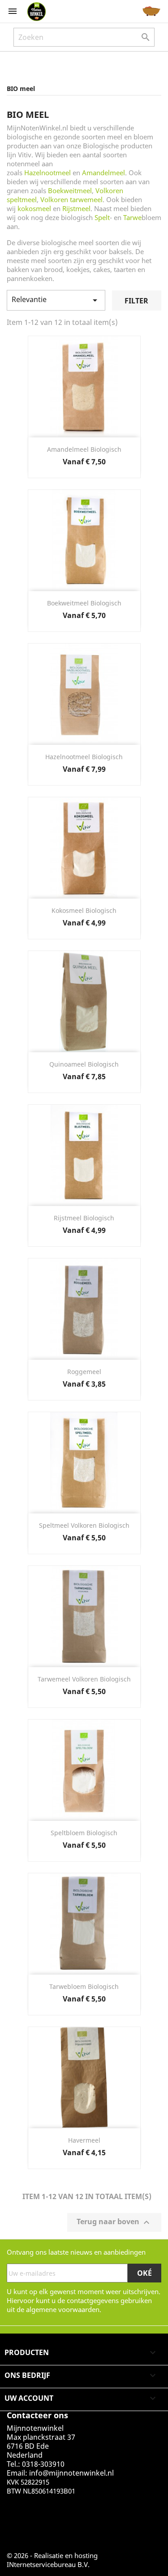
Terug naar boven (114, 2223)
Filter (136, 301)
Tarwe (132, 217)
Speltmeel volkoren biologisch (84, 1525)
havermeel (84, 2140)
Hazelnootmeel (47, 173)
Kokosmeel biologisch (84, 910)
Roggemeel (84, 1372)
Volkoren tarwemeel (71, 199)
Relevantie (56, 300)
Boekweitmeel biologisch (84, 603)
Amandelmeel (103, 173)
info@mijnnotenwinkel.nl (71, 2473)
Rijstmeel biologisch (84, 1218)
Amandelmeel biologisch (84, 449)
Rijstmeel (76, 208)
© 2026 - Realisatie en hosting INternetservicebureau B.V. (52, 2560)
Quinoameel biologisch (84, 1064)
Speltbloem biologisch (84, 1833)
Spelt (102, 217)
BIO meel (21, 89)
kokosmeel (34, 208)
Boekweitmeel (70, 190)
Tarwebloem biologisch (84, 1986)
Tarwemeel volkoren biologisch (84, 1679)
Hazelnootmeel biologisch (84, 757)
